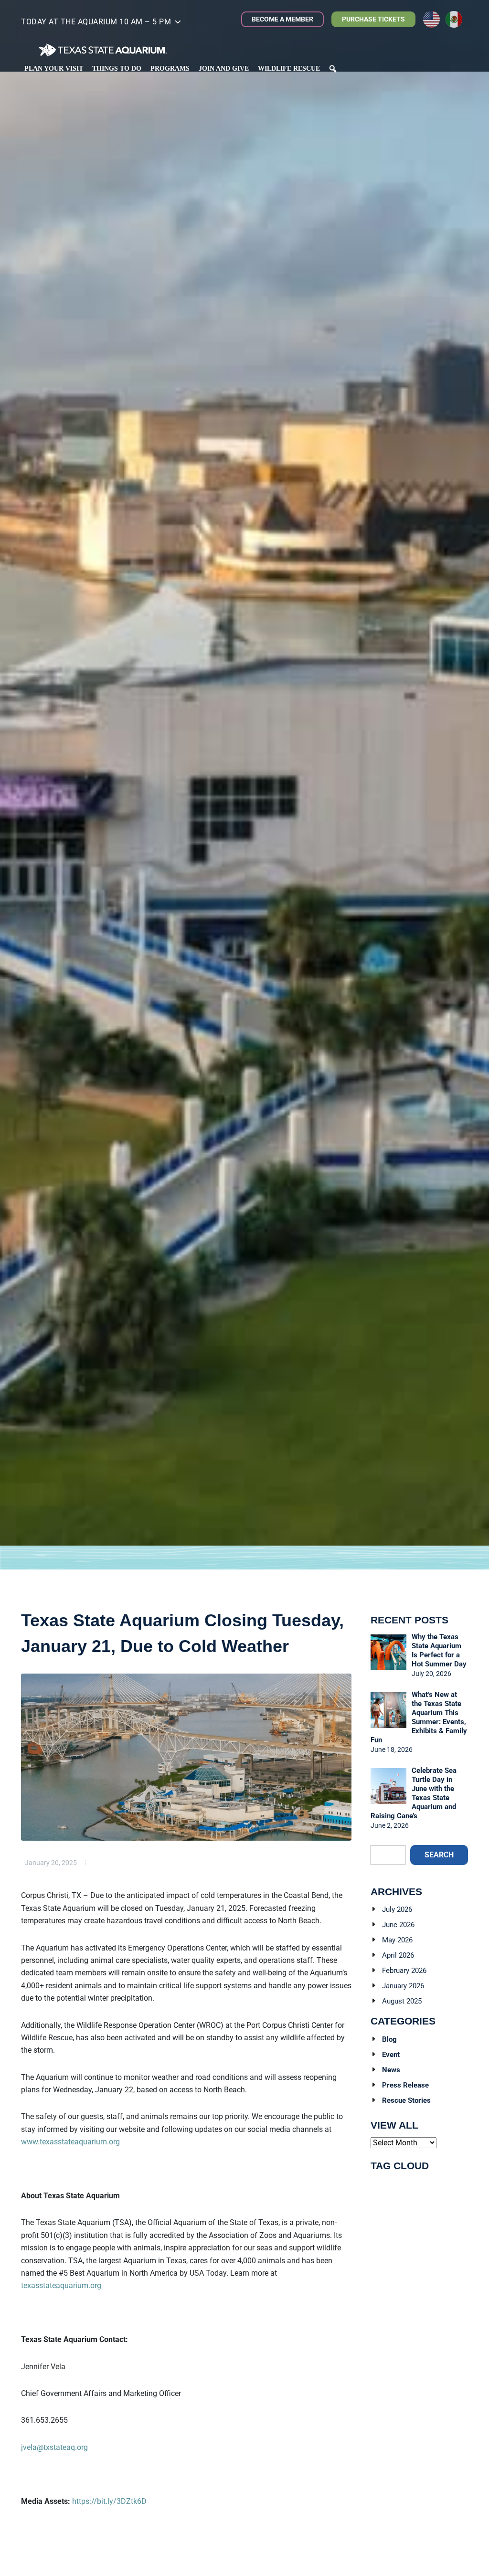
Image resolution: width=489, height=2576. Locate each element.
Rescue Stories (406, 2100)
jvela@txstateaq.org (54, 2447)
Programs (170, 69)
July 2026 (397, 1909)
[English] (434, 19)
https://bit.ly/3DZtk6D (109, 2501)
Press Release (405, 2085)
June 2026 (398, 1925)
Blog (389, 2039)
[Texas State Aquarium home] (103, 50)
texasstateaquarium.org (61, 2285)
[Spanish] (457, 19)
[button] (101, 24)
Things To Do (117, 69)
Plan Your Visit (54, 69)
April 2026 (398, 1955)
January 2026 (403, 1986)
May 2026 (397, 1940)
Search (439, 1855)
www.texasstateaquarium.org (70, 2142)
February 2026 (404, 1971)
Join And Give (224, 69)
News (391, 2070)
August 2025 (402, 2001)
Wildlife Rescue (289, 69)
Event (391, 2055)
